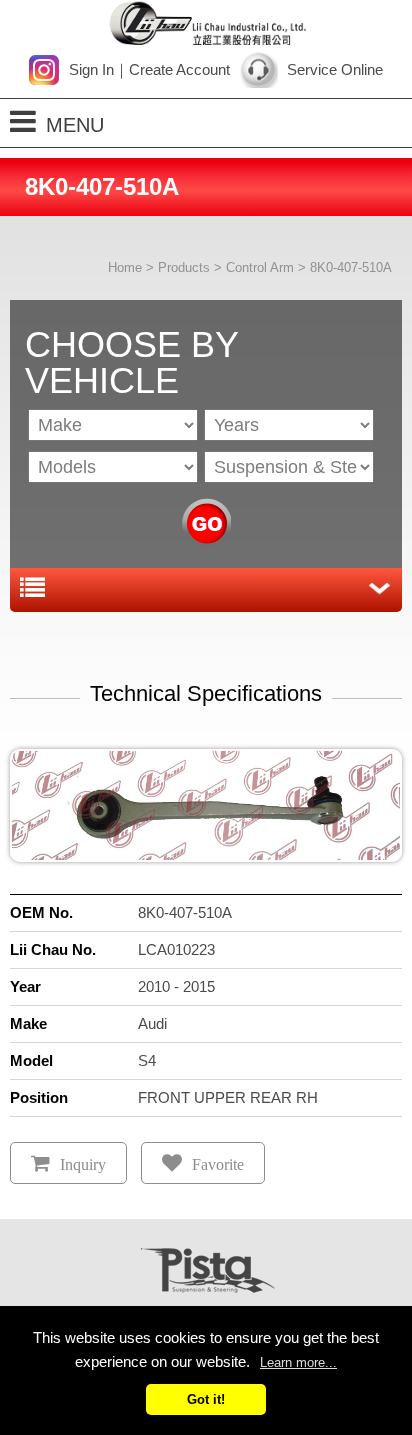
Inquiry (83, 1164)
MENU (75, 125)
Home (125, 267)
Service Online (335, 69)
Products (184, 267)
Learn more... (298, 1362)
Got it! (206, 1399)
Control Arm (260, 267)
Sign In (91, 69)
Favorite (218, 1164)
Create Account (179, 69)
